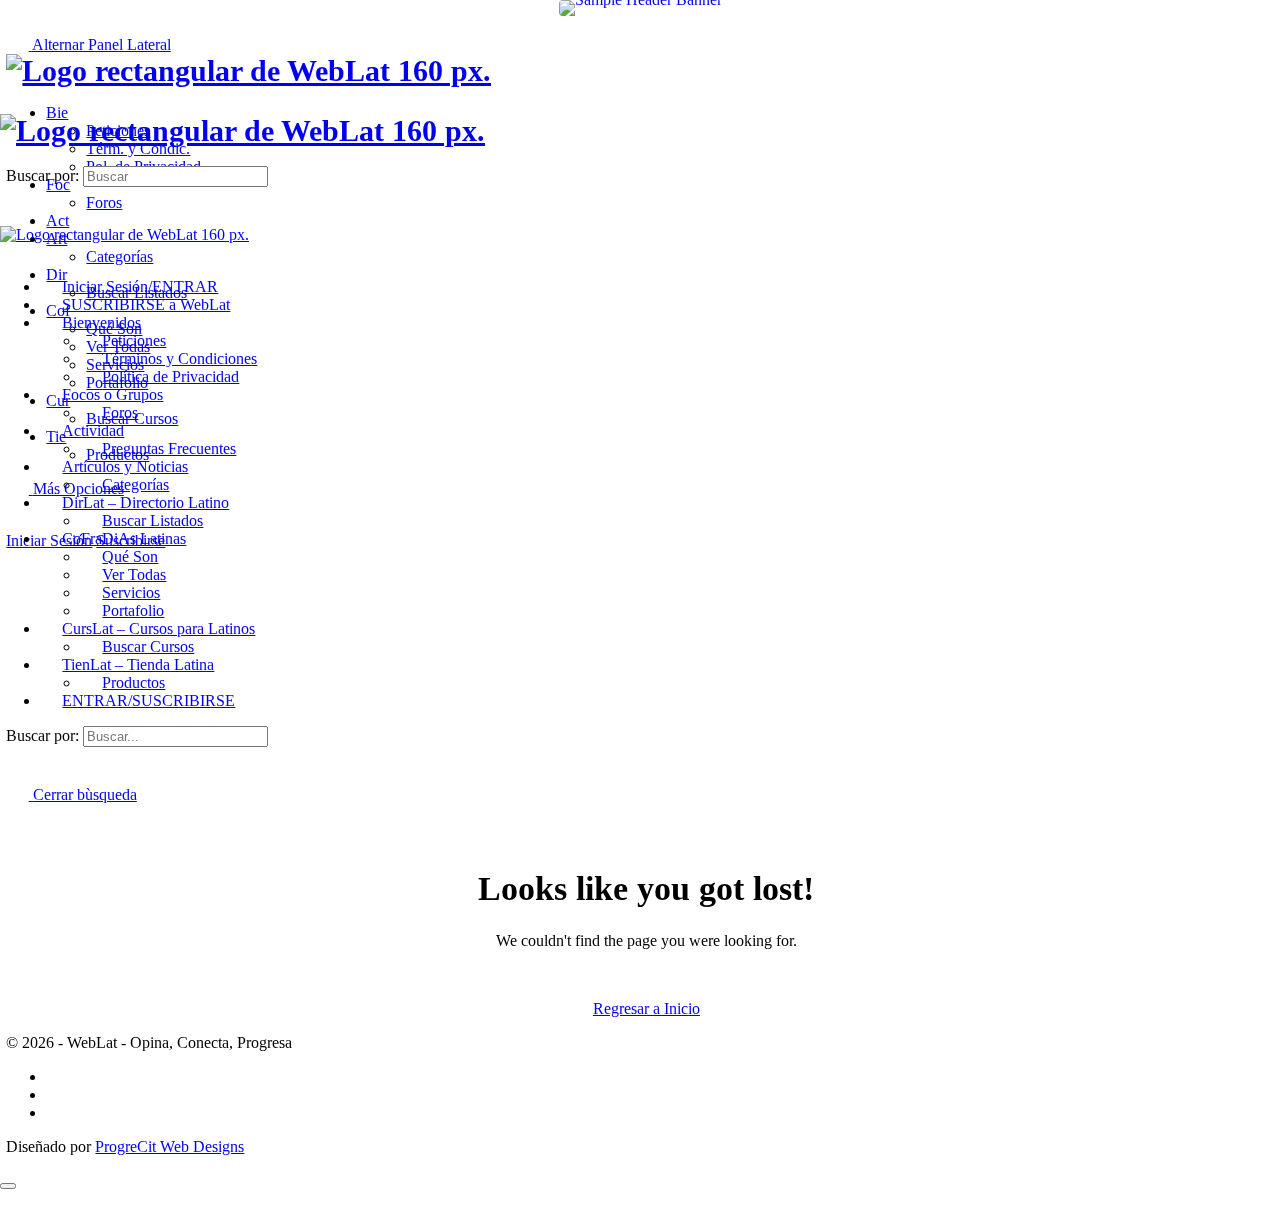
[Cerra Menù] (11, 252)
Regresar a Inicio (646, 1008)
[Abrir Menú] (11, 104)
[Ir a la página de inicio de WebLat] (248, 70)
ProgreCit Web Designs (169, 1146)
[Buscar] (17, 522)
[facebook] (57, 1076)
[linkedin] (57, 1112)
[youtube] (57, 1094)
